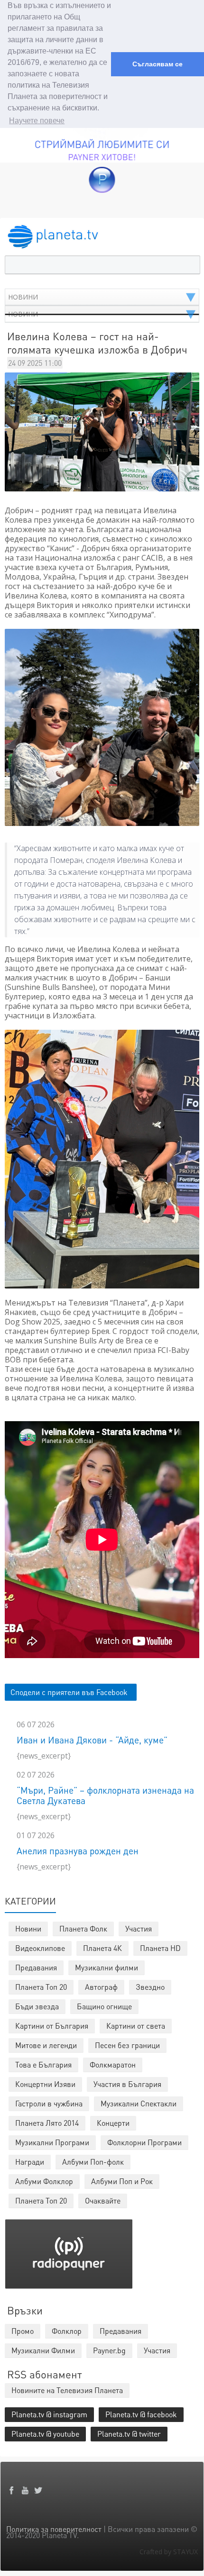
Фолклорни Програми (144, 2142)
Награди (30, 2162)
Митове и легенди (46, 2045)
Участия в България (127, 2084)
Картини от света (136, 2026)
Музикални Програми (52, 2142)
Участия (139, 1928)
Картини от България (52, 2026)
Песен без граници (127, 2045)
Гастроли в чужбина (49, 2103)
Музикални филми (107, 1967)
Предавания (36, 1967)
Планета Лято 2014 (47, 2123)
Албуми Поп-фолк (93, 2162)
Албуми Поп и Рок (122, 2181)
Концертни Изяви (45, 2084)
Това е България (43, 2064)
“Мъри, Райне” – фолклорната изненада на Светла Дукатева (105, 1795)
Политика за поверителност (54, 2529)
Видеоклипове (40, 1948)
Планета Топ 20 (41, 1987)
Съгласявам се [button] (158, 64)
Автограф (101, 1987)
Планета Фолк (83, 1928)
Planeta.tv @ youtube (45, 2434)
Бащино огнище (104, 2006)
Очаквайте (103, 2200)
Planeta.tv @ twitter (129, 2434)
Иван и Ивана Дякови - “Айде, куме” (92, 1740)
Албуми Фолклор (44, 2181)
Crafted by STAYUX (169, 2552)
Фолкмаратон (113, 2064)
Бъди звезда (37, 2006)
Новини (28, 1928)
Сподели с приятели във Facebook (69, 1692)
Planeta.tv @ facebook (141, 2414)
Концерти (113, 2123)
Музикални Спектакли (139, 2103)
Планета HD (160, 1948)
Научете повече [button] (37, 121)
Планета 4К (102, 1948)
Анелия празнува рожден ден (78, 1851)
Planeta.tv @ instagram (49, 2414)
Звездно (150, 1987)
